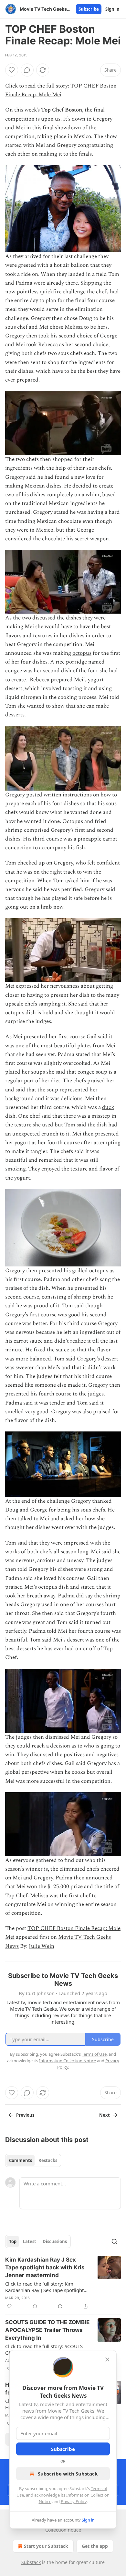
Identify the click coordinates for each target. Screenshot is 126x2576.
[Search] (114, 2241)
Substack (31, 2562)
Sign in (112, 9)
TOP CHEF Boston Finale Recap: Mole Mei (61, 90)
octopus (82, 653)
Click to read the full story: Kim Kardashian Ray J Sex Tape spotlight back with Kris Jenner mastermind (44, 2287)
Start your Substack (46, 2546)
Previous (25, 2115)
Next (105, 2115)
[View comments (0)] (27, 70)
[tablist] (33, 2160)
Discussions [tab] (55, 2241)
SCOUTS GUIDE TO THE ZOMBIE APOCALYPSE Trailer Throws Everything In (47, 2330)
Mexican (35, 486)
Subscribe (89, 9)
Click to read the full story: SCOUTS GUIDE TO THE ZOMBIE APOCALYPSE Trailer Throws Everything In (47, 2349)
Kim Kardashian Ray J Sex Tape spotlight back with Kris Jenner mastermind (45, 2267)
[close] (107, 2359)
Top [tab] (13, 2241)
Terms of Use (94, 2054)
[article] (63, 2283)
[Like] (12, 70)
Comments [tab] (21, 2160)
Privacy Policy (74, 2501)
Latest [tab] (30, 2241)
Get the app (95, 2546)
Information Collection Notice (68, 2061)
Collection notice (63, 2530)
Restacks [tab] (48, 2160)
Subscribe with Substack (68, 2474)
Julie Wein (42, 1946)
